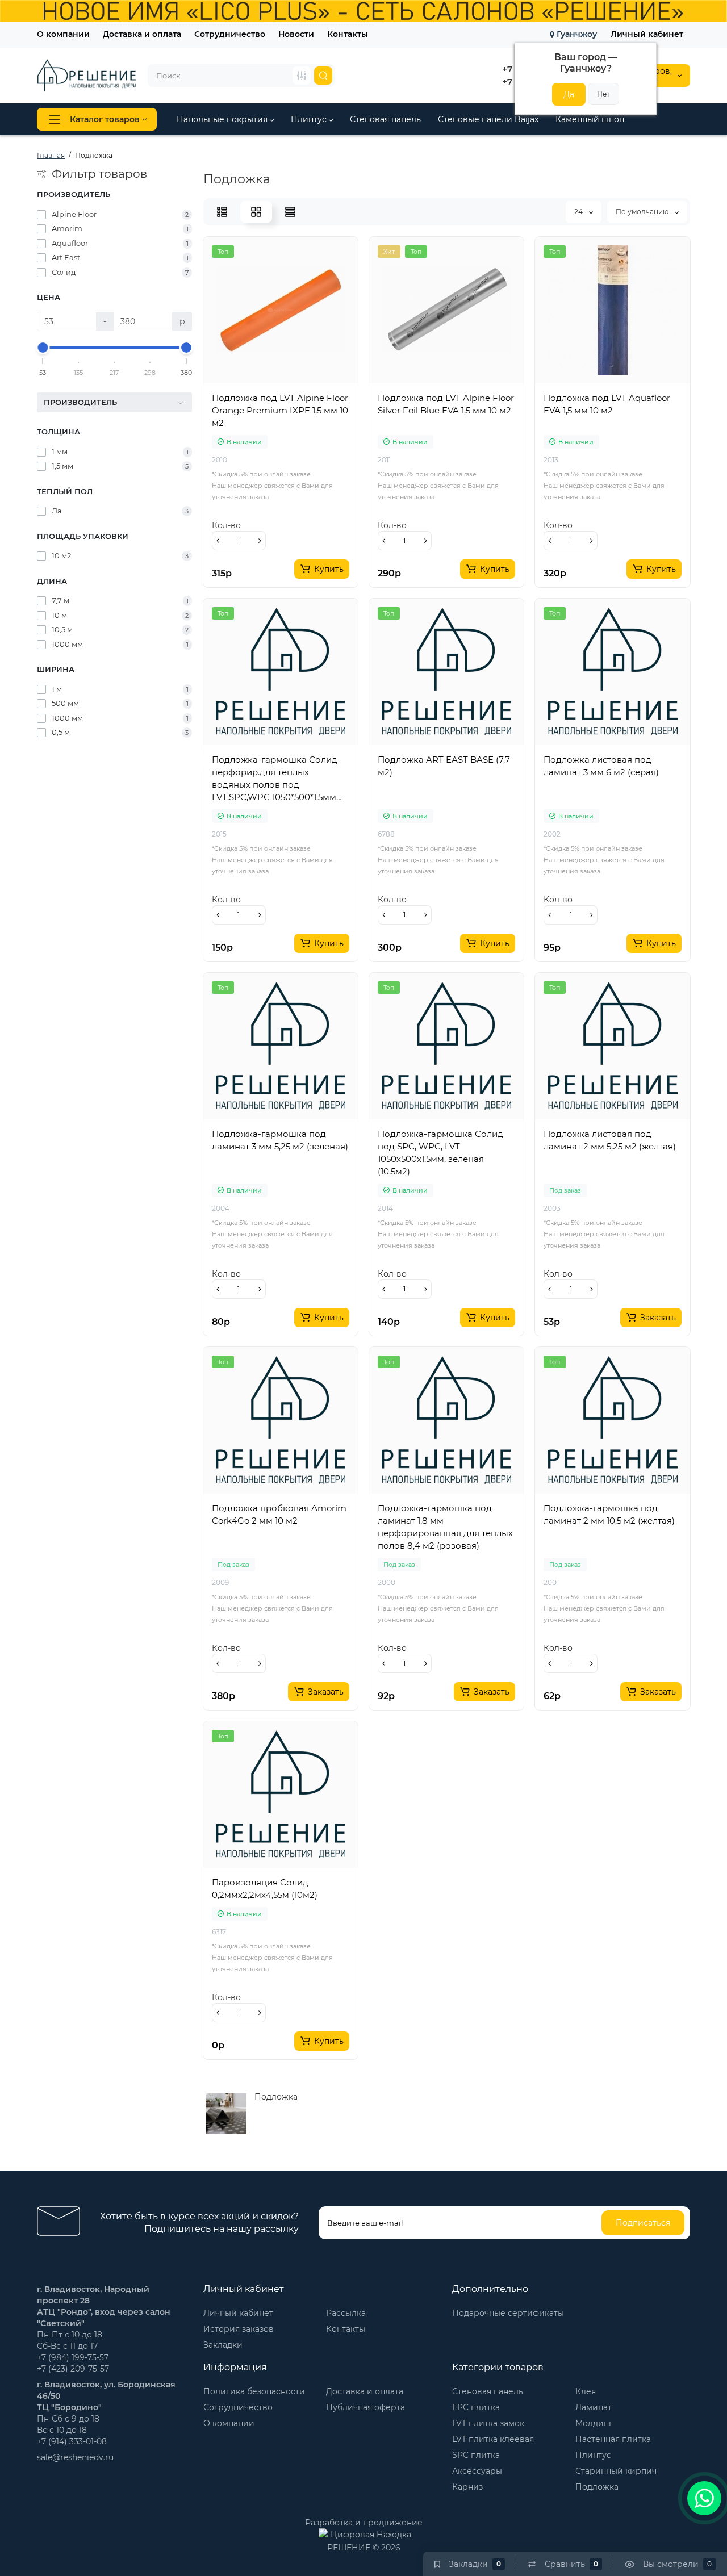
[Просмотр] (243, 388)
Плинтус (310, 119)
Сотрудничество (230, 34)
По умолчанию (643, 212)
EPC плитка (476, 2407)
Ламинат (594, 2407)
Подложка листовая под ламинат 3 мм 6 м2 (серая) (601, 766)
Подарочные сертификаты (508, 2313)
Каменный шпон (590, 119)
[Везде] (302, 76)
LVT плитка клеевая (493, 2439)
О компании (63, 34)
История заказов (239, 2329)
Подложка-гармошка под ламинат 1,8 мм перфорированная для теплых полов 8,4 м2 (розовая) (445, 1527)
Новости (296, 34)
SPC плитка (476, 2455)
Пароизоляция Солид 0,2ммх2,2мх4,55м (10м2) (265, 1889)
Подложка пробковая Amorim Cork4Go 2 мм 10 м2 (279, 1514)
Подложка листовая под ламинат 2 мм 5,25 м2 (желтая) (610, 1140)
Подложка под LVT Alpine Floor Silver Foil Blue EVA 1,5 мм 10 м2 (446, 404)
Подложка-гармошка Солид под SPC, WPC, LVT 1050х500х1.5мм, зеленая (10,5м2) (440, 1153)
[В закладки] (318, 388)
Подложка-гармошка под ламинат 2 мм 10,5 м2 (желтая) (609, 1514)
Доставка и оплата (142, 34)
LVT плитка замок (488, 2423)
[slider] (43, 348)
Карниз (467, 2487)
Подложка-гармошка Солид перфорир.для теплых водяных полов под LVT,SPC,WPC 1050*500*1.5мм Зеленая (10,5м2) (275, 779)
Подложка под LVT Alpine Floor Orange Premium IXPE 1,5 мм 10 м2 (280, 410)
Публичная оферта (365, 2407)
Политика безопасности (254, 2391)
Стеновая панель (385, 119)
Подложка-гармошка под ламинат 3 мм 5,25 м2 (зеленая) (280, 1140)
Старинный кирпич (616, 2471)
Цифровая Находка (371, 2534)
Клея (586, 2391)
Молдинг (594, 2423)
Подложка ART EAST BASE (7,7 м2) (444, 766)
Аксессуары (477, 2471)
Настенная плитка (613, 2439)
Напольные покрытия (223, 119)
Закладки (223, 2345)
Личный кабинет (647, 34)
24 (579, 212)
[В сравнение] (293, 388)
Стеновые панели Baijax (488, 119)
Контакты (348, 34)
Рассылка (346, 2313)
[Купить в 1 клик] (268, 388)
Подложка (597, 2487)
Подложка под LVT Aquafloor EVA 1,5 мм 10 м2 (607, 404)
